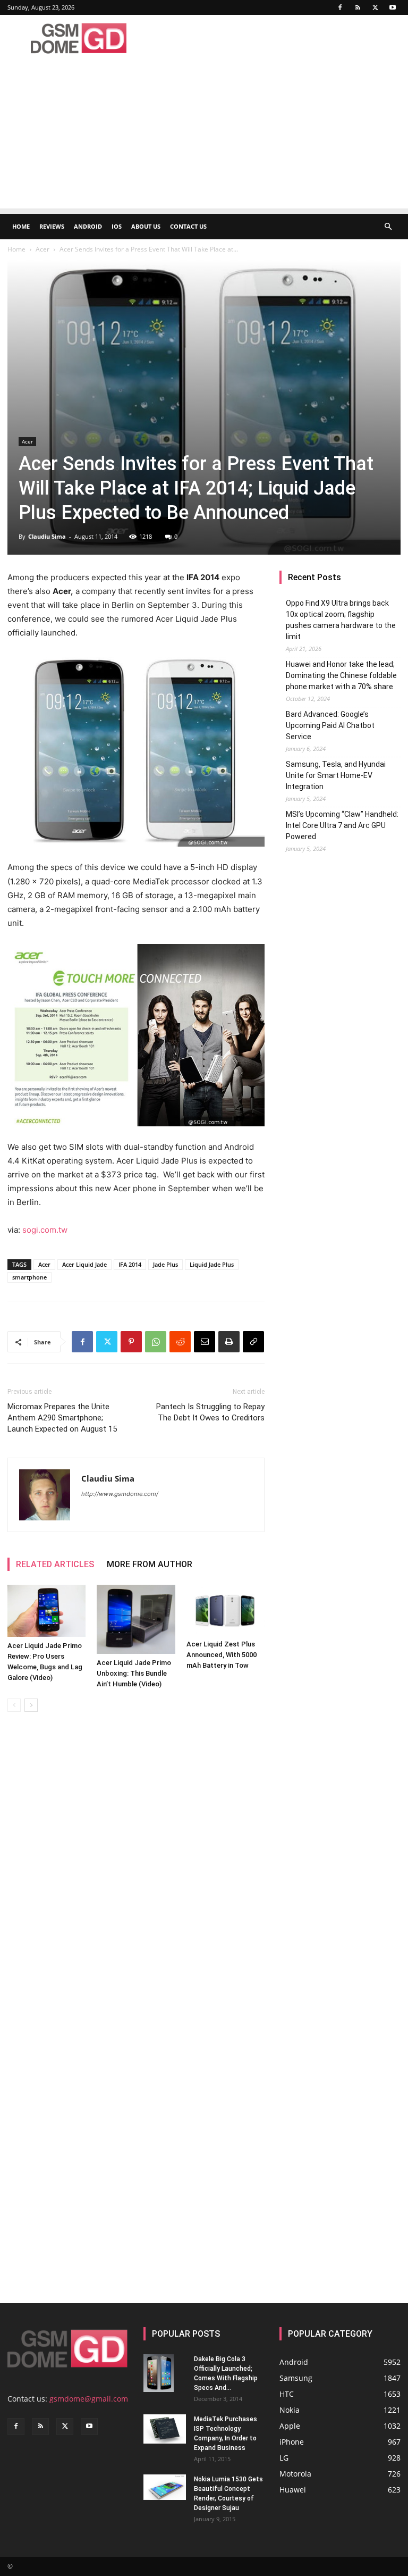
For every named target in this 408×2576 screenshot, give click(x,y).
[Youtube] (393, 7)
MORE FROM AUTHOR (150, 1564)
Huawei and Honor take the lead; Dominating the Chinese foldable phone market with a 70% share (341, 675)
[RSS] (358, 7)
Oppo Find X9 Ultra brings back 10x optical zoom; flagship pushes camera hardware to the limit (341, 620)
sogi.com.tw (44, 1230)
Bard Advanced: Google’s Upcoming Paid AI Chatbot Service (330, 725)
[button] (388, 227)
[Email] (205, 1342)
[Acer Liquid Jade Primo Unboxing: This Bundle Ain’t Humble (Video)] (136, 1619)
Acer (42, 249)
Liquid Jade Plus (212, 1264)
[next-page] (31, 1705)
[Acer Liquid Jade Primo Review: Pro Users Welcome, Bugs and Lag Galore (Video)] (46, 1611)
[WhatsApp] (156, 1342)
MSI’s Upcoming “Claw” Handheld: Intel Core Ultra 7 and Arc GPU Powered (342, 825)
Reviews (52, 226)
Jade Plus (165, 1264)
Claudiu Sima (47, 536)
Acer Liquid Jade (84, 1264)
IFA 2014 (130, 1264)
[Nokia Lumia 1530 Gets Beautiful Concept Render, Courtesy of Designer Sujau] (165, 2487)
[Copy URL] (253, 1342)
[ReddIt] (180, 1342)
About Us (146, 226)
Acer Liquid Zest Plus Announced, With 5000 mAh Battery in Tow (222, 1655)
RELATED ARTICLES (55, 1564)
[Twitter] (375, 7)
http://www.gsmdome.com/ (120, 1494)
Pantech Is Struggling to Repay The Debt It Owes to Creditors (210, 1412)
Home (21, 226)
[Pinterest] (131, 1342)
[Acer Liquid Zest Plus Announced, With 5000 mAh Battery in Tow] (226, 1610)
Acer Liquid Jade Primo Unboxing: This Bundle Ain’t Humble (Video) (134, 1673)
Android (88, 226)
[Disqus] (136, 1870)
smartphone (29, 1277)
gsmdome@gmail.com (89, 2399)
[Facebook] (340, 7)
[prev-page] (14, 1705)
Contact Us (188, 226)
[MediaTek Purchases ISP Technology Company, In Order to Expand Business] (165, 2429)
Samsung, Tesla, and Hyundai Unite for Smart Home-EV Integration (336, 775)
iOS (117, 226)
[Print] (229, 1342)
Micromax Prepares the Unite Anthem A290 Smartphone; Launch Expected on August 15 (62, 1418)
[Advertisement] (204, 134)
